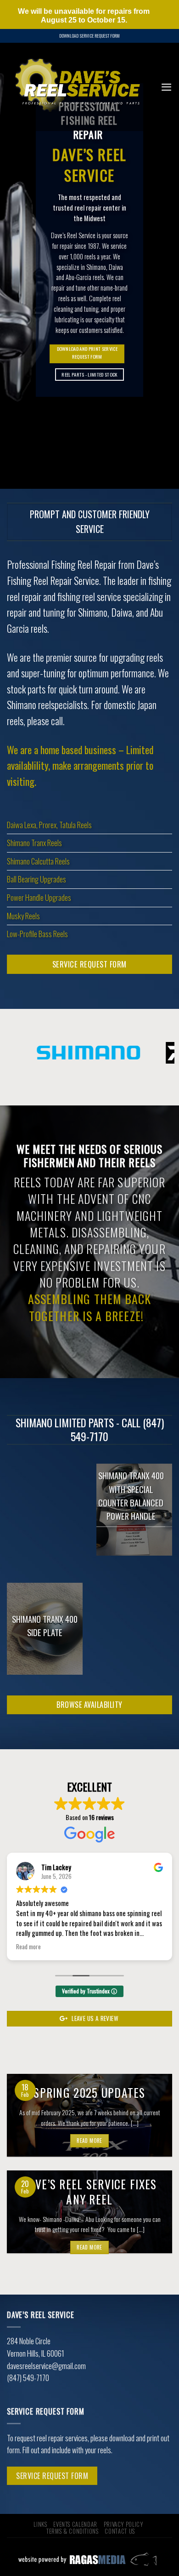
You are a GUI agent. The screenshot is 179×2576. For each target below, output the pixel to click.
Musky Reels (23, 916)
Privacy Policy (123, 2524)
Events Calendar (75, 2524)
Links (40, 2524)
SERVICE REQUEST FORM (52, 2476)
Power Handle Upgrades (39, 897)
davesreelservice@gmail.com (46, 2366)
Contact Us (120, 2531)
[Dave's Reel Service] (77, 87)
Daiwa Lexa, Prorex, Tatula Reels (49, 825)
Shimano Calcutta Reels (38, 861)
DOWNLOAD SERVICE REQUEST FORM (89, 36)
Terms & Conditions (72, 2531)
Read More (89, 2141)
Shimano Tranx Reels (34, 843)
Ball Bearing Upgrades (36, 879)
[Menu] (166, 87)
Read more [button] (28, 1947)
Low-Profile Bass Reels (37, 934)
